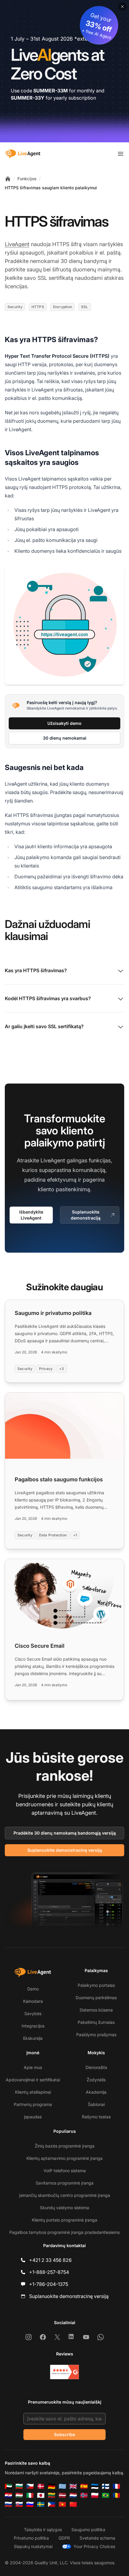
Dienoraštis (96, 2067)
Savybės (33, 2013)
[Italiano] (30, 2495)
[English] (73, 2486)
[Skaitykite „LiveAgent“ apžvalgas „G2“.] (64, 2372)
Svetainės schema (97, 2538)
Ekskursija (33, 2038)
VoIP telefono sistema (65, 2171)
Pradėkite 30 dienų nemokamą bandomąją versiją (65, 1833)
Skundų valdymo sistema (64, 2208)
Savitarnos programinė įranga (65, 2183)
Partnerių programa (33, 2104)
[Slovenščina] (30, 2504)
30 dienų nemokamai (65, 738)
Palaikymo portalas (96, 1985)
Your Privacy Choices (94, 2546)
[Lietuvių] (52, 2495)
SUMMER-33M (51, 91)
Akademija (96, 2092)
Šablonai (96, 2104)
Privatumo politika (31, 2538)
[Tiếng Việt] (62, 2504)
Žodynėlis (96, 2080)
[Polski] (95, 2495)
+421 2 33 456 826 (50, 2260)
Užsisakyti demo (64, 723)
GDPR (64, 2538)
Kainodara (33, 2001)
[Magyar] (19, 2495)
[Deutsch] (52, 2486)
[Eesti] (95, 2486)
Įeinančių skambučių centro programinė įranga (65, 2195)
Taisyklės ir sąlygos (43, 2530)
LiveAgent (17, 244)
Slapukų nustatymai (33, 2546)
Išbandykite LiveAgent (31, 1215)
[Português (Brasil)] (106, 2495)
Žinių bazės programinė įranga (65, 2146)
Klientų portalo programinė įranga (64, 2220)
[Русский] (8, 2504)
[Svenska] (41, 2504)
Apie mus (33, 2067)
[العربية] (8, 2486)
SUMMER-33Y (28, 98)
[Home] (8, 179)
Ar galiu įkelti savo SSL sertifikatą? (44, 1026)
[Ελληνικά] (62, 2486)
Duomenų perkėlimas (96, 1998)
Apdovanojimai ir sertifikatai (33, 2080)
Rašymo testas (96, 2117)
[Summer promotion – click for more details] (64, 71)
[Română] (116, 2495)
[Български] (19, 2486)
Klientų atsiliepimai (33, 2092)
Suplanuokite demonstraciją (86, 1215)
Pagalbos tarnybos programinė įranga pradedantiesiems (64, 2232)
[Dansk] (41, 2486)
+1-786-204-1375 (49, 2284)
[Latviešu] (62, 2495)
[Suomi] (106, 2486)
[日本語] (41, 2495)
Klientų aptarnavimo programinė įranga (64, 2158)
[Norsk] (84, 2495)
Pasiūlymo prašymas (96, 2035)
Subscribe (64, 2434)
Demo (33, 1989)
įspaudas (33, 2117)
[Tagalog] (52, 2504)
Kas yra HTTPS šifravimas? (36, 970)
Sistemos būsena (96, 2010)
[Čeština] (30, 2486)
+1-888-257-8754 (49, 2272)
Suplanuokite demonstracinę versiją (65, 1850)
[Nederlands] (73, 2495)
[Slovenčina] (19, 2504)
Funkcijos (27, 179)
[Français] (116, 2486)
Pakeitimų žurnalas (96, 2022)
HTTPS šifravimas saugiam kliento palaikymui (51, 188)
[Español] (84, 2486)
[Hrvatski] (8, 2495)
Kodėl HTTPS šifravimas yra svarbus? (48, 998)
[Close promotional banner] (122, 7)
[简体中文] (73, 2504)
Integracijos (33, 2026)
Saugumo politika (88, 2530)
